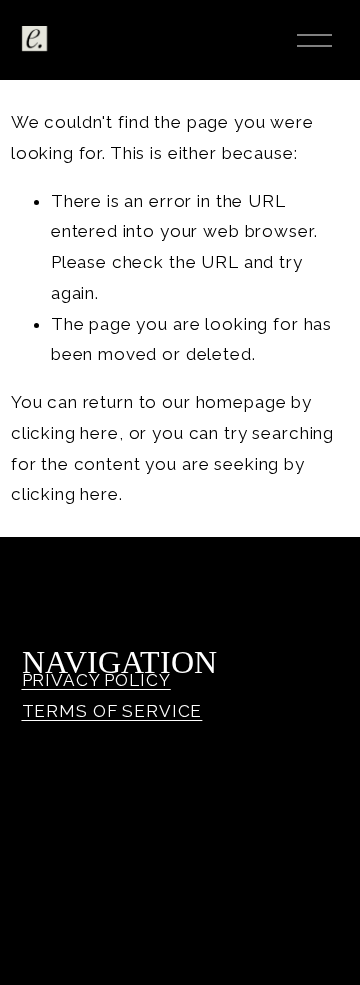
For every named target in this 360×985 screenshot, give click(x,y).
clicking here (65, 433)
